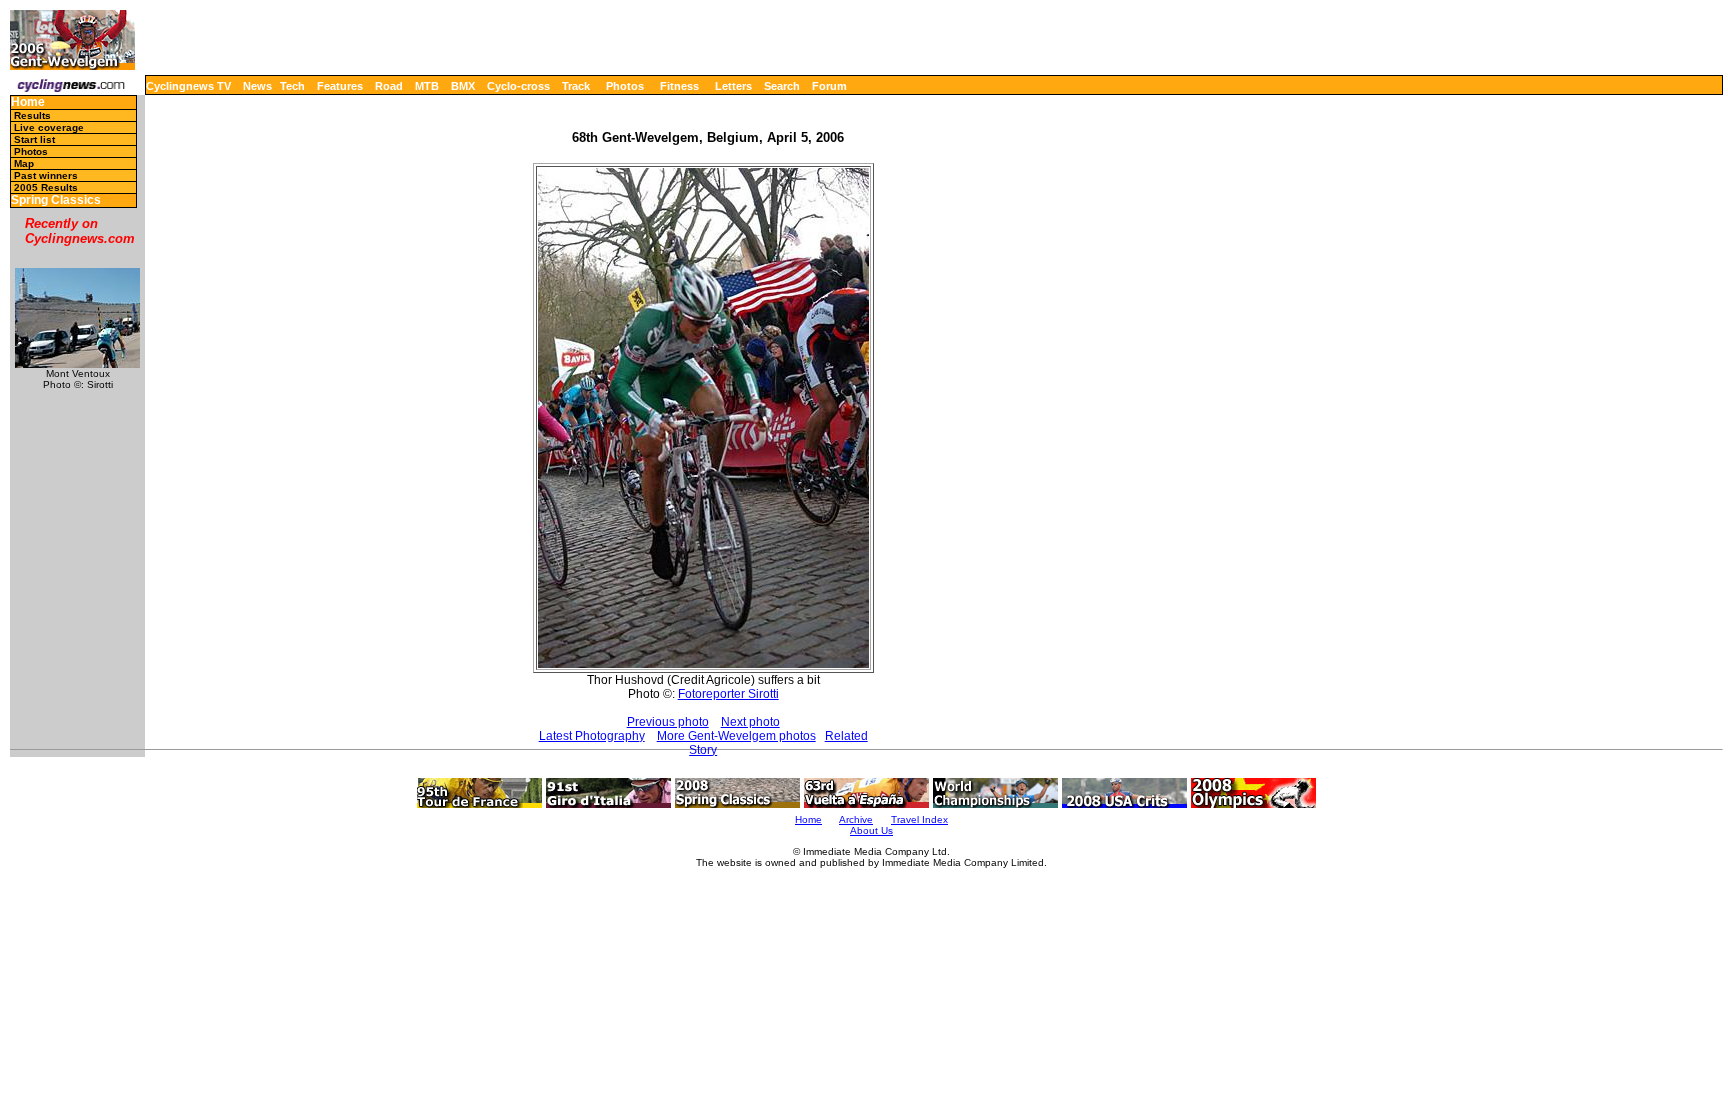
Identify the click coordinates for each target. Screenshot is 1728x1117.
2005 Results (46, 187)
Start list (34, 139)
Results (32, 115)
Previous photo (668, 722)
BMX (463, 86)
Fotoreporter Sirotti (728, 694)
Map (24, 163)
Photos (625, 86)
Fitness (679, 86)
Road (389, 86)
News (257, 86)
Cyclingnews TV (188, 86)
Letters (733, 86)
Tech (292, 86)
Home (28, 102)
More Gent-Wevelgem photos (736, 736)
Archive (856, 819)
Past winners (46, 175)
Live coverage (49, 127)
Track (576, 86)
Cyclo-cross (518, 86)
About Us (871, 830)
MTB (427, 86)
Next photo (750, 722)
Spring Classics (56, 200)
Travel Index (919, 819)
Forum (829, 86)
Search (782, 86)
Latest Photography (592, 736)
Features (340, 86)
